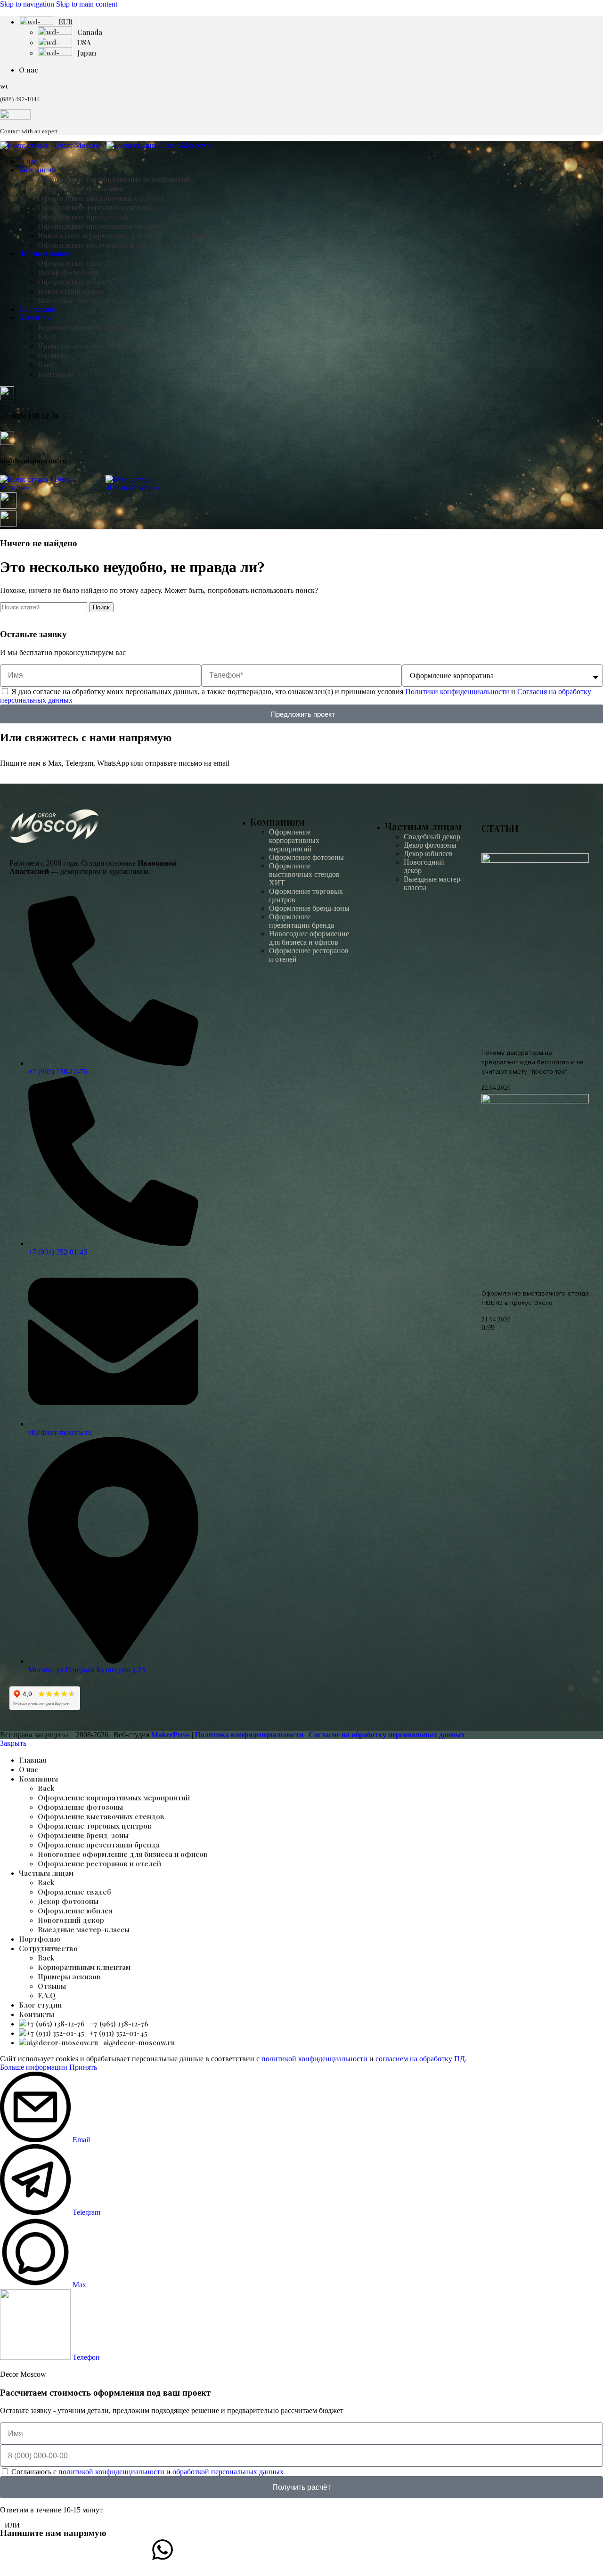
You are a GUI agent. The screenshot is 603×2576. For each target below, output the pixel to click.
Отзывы (52, 355)
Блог (46, 365)
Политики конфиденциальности (457, 692)
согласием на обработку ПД (420, 2059)
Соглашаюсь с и (147, 2472)
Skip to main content (87, 4)
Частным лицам (423, 826)
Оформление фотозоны (80, 188)
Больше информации (35, 2067)
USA (84, 42)
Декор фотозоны (68, 272)
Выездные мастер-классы (84, 300)
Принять (83, 2067)
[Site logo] (53, 145)
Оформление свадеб (74, 263)
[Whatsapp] (163, 2550)
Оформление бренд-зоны (83, 217)
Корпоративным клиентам (84, 327)
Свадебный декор (432, 837)
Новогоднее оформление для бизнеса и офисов (123, 235)
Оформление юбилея (75, 282)
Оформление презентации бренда (99, 226)
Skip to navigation (28, 4)
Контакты (55, 374)
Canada (90, 32)
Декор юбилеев (428, 854)
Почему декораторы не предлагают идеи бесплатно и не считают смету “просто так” (533, 1062)
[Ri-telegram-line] (12, 2550)
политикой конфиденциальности (314, 2059)
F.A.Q (47, 336)
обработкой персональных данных (228, 2472)
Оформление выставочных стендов (101, 198)
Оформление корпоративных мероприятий (114, 179)
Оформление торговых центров (95, 207)
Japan (87, 53)
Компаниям (277, 822)
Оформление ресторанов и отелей (99, 245)
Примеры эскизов (69, 346)
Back (46, 1788)
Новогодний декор (71, 291)
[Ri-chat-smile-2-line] (313, 2550)
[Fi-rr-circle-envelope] (464, 2550)
